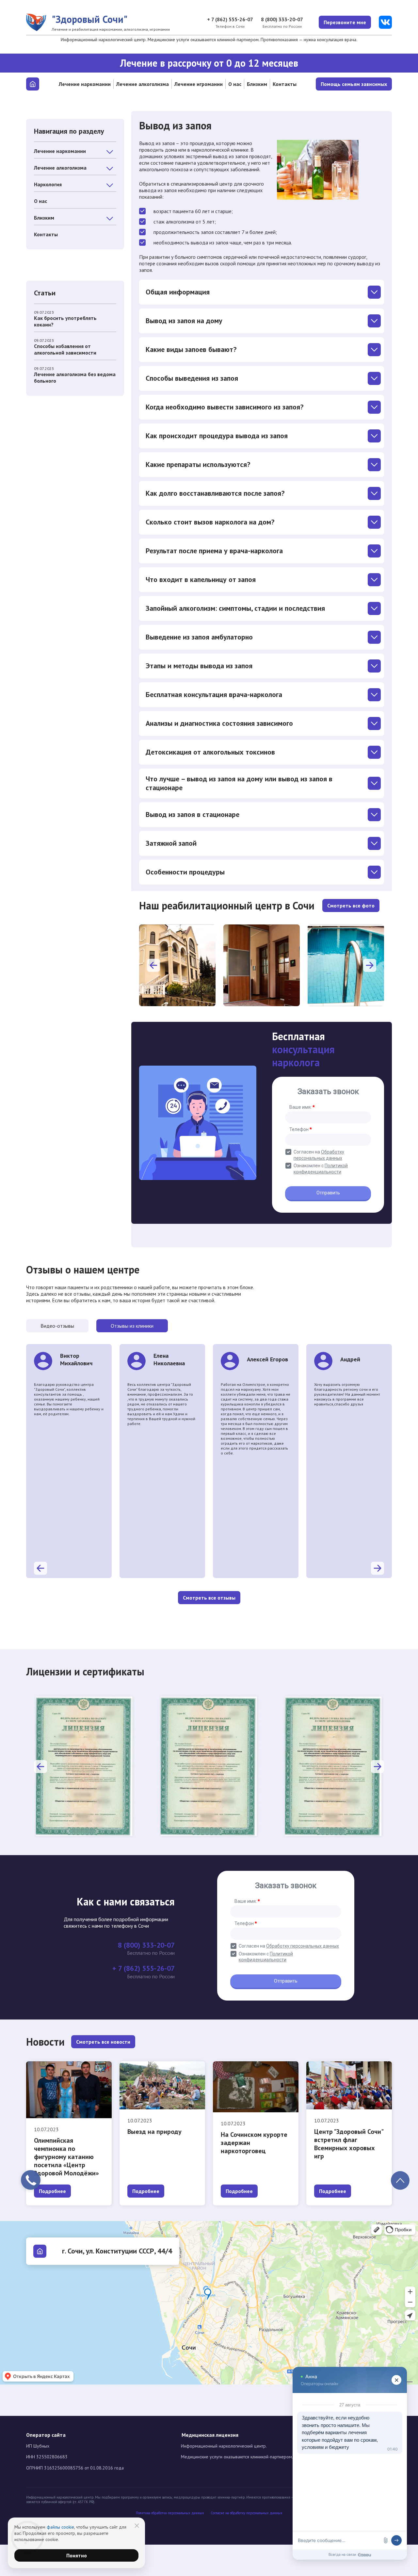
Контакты (285, 84)
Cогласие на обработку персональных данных (247, 2513)
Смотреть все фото (351, 906)
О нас (235, 84)
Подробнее (52, 2191)
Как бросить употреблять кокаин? (65, 319)
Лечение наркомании (85, 84)
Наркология (48, 184)
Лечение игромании (199, 84)
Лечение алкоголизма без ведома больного (75, 375)
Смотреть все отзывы (209, 1598)
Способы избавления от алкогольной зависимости (65, 347)
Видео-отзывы (57, 1326)
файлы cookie (60, 2527)
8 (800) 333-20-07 (282, 19)
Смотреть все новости (103, 2042)
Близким (257, 84)
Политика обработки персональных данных (170, 2513)
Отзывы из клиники (132, 1326)
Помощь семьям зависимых (354, 84)
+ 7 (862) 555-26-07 (230, 19)
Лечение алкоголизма (143, 84)
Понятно (77, 2555)
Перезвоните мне (345, 22)
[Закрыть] (137, 2526)
